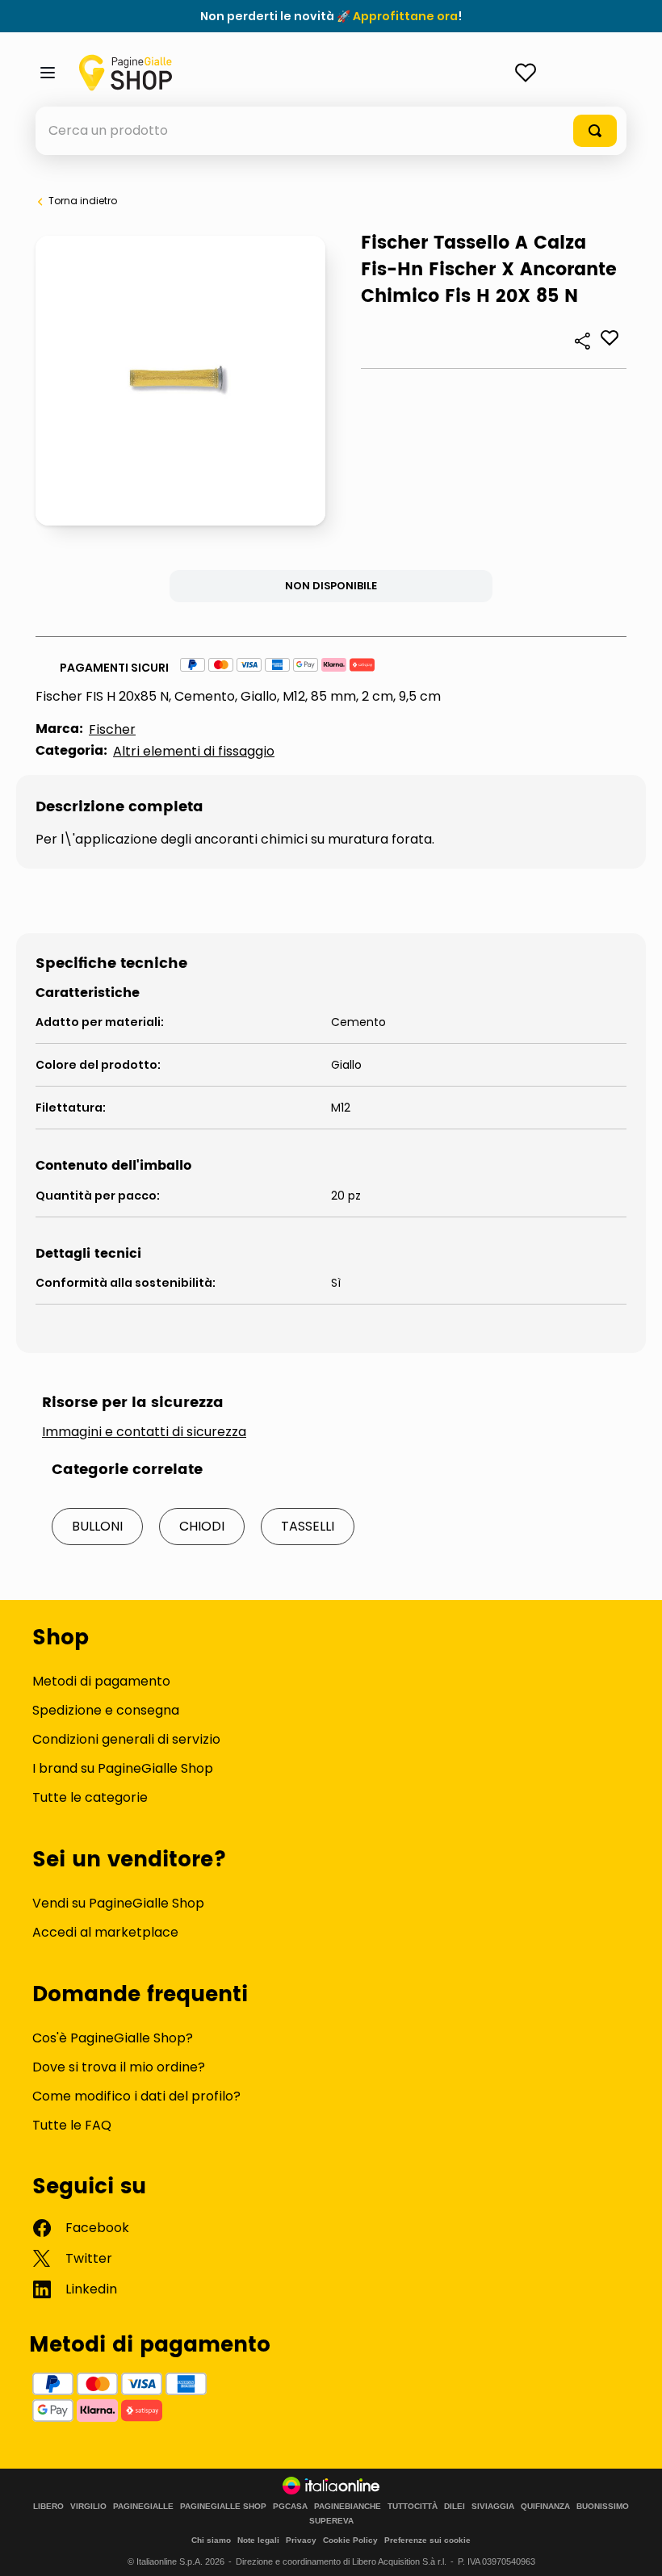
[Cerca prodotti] (595, 131)
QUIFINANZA (545, 2507)
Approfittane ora (405, 16)
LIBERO (48, 2507)
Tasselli (308, 1526)
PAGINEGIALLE (143, 2507)
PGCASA (290, 2507)
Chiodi (202, 1526)
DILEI (455, 2507)
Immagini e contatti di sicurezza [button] (144, 1432)
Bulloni (97, 1526)
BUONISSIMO (603, 2507)
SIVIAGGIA (493, 2507)
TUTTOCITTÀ (413, 2507)
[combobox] (331, 131)
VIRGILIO (88, 2507)
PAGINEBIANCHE (348, 2507)
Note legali (258, 2540)
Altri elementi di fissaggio (194, 751)
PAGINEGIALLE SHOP (223, 2507)
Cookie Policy (350, 2540)
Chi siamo (211, 2540)
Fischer (112, 729)
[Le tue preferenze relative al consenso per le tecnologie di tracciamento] (634, 2548)
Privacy (301, 2540)
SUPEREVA (331, 2521)
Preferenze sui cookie (427, 2540)
